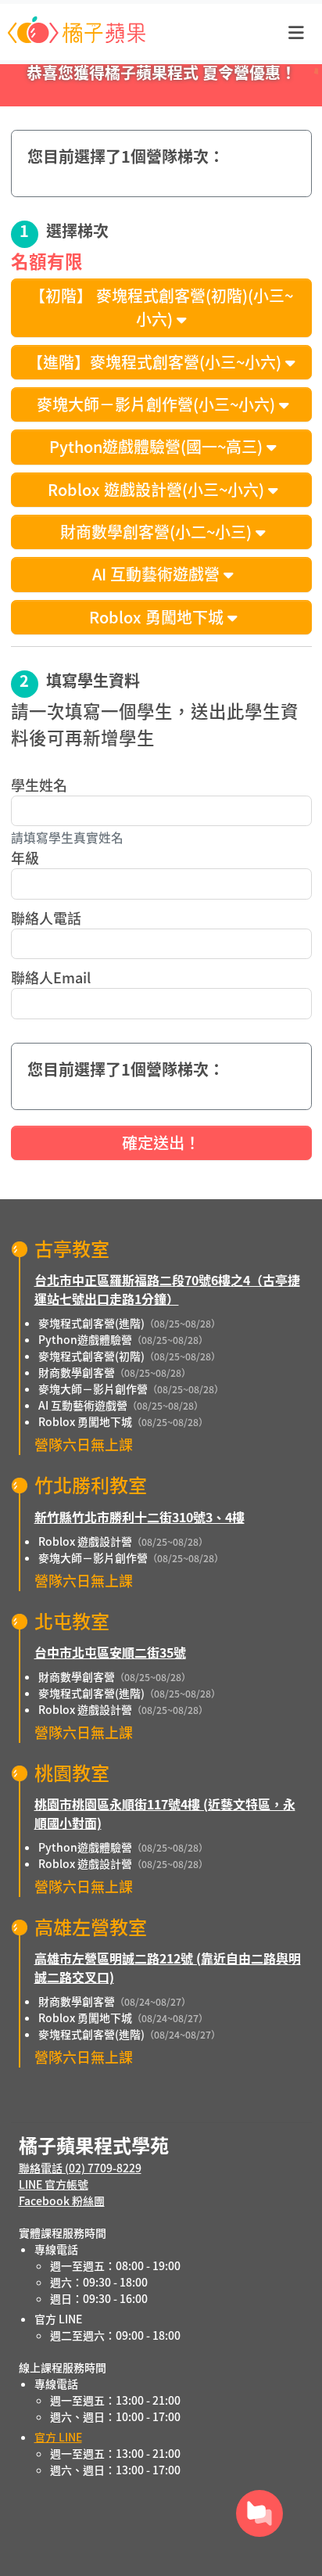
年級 (25, 857)
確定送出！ (161, 1142)
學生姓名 (39, 785)
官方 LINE (58, 2437)
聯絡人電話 (46, 918)
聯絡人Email (51, 977)
